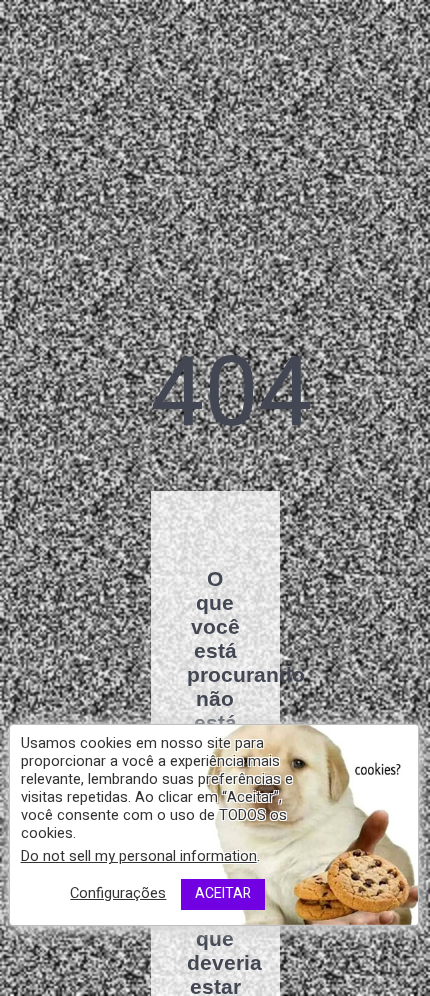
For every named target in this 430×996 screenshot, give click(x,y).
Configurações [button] (118, 893)
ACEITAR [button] (223, 893)
